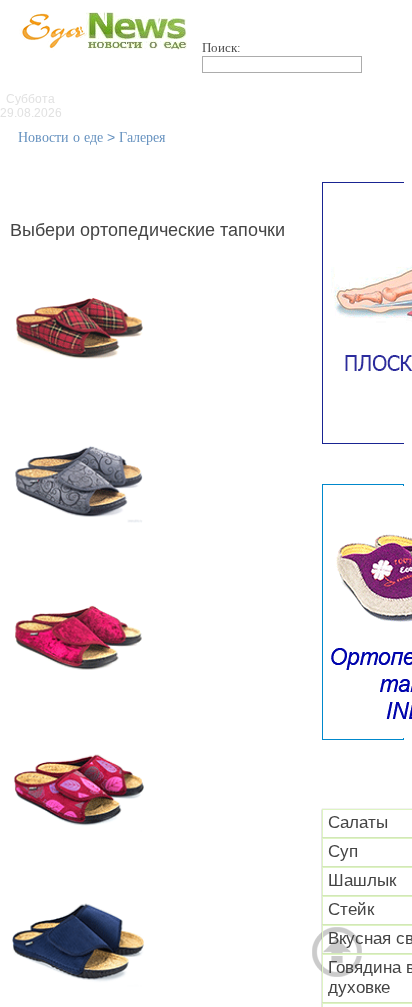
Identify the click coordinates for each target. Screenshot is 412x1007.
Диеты (352, 121)
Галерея (142, 137)
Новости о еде (60, 137)
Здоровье (249, 121)
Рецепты (200, 142)
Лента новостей (118, 100)
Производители (275, 100)
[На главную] (100, 59)
